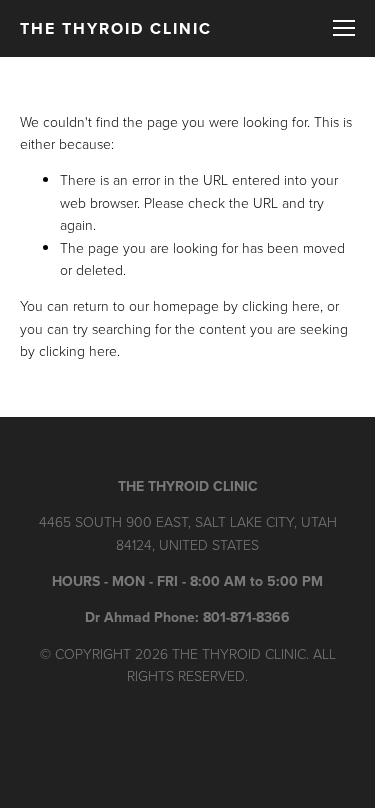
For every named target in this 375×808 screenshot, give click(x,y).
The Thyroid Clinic (116, 28)
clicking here (281, 305)
